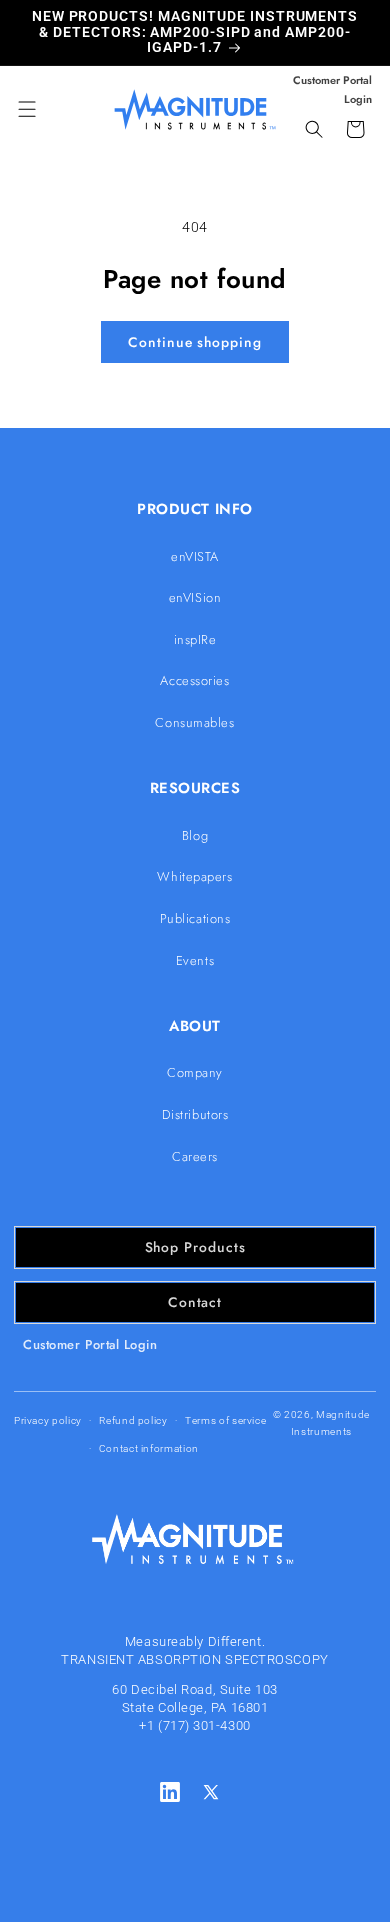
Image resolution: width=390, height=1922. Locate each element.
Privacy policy (48, 1420)
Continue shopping (195, 342)
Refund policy (133, 1420)
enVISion (195, 597)
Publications (195, 918)
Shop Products (195, 1247)
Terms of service (225, 1420)
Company (195, 1072)
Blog (195, 835)
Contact (195, 1302)
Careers (195, 1156)
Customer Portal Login (90, 1345)
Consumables (194, 722)
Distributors (195, 1114)
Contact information (149, 1448)
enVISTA (195, 556)
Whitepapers (194, 876)
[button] (27, 109)
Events (195, 960)
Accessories (194, 680)
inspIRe (195, 639)
